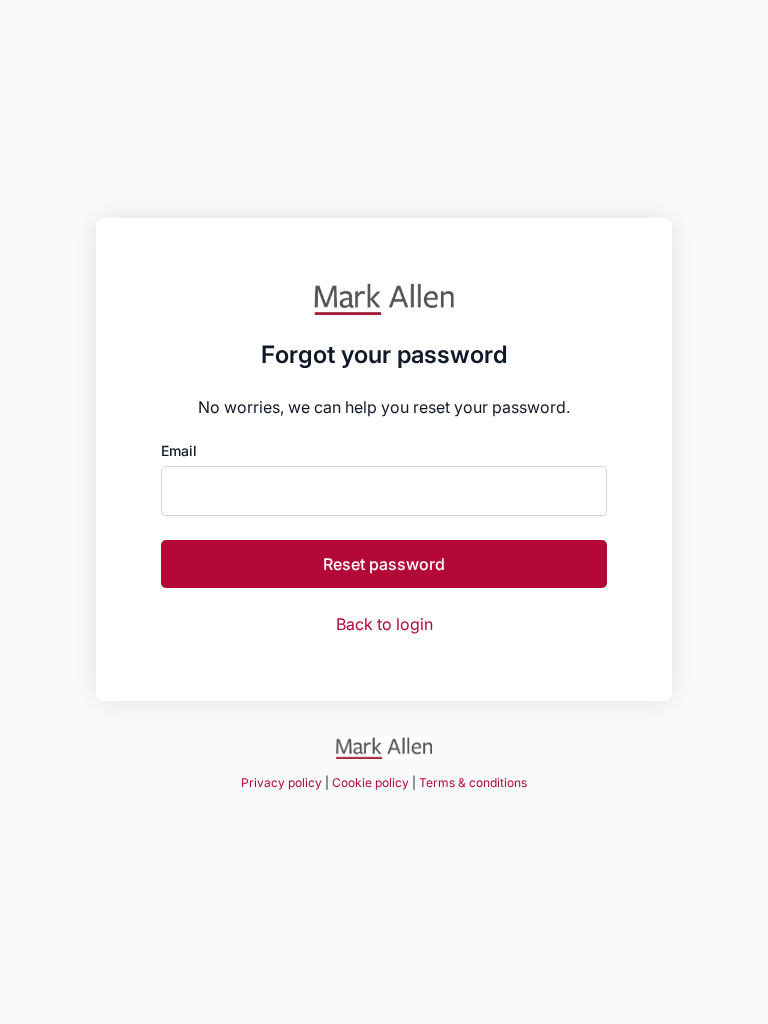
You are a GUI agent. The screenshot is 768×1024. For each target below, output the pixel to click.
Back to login (384, 624)
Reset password (384, 564)
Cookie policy (370, 782)
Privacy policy (281, 782)
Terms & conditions (473, 782)
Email (179, 451)
